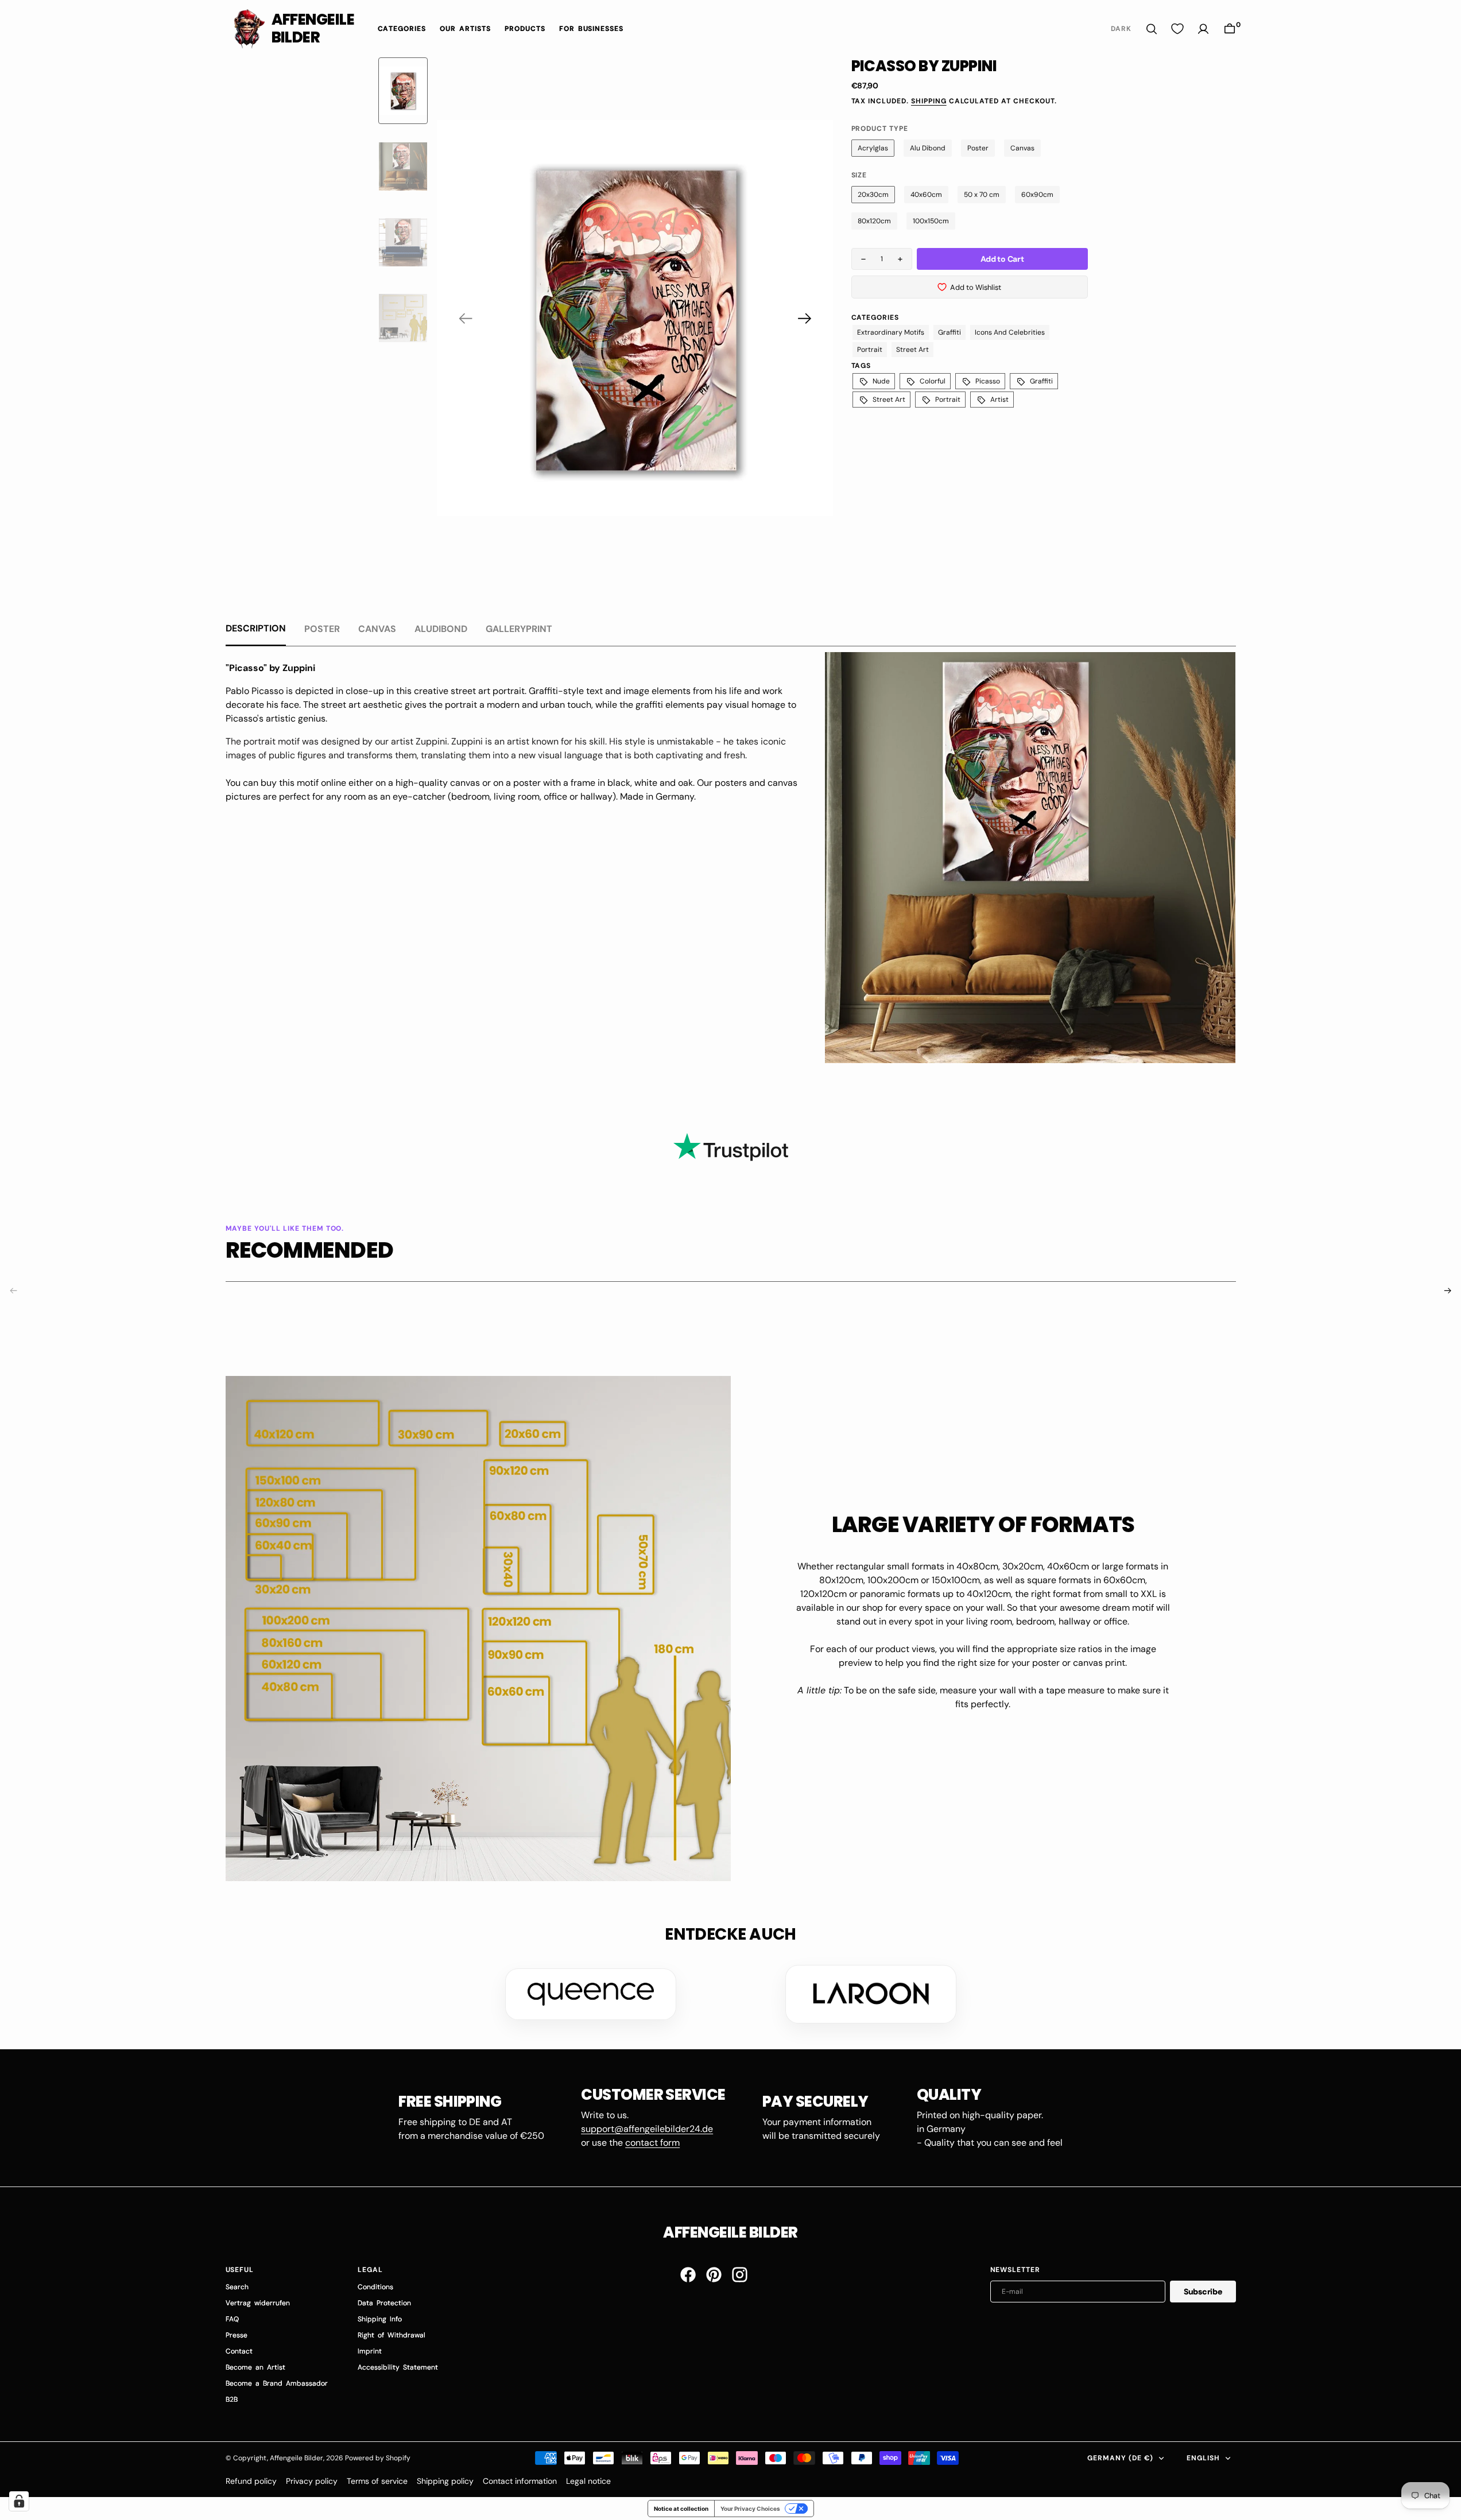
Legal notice (588, 2481)
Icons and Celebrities (1010, 332)
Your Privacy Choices (750, 2509)
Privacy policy (312, 2481)
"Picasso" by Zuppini (270, 668)
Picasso (988, 381)
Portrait (870, 350)
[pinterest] (714, 2275)
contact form (652, 2143)
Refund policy (251, 2481)
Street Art (912, 350)
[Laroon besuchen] (871, 1994)
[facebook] (688, 2275)
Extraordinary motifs (891, 332)
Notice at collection (681, 2509)
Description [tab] (256, 628)
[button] (1230, 29)
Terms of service (377, 2481)
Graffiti (950, 332)
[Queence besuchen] (591, 1994)
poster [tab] (322, 629)
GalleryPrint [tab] (519, 629)
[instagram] (740, 2275)
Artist (999, 400)
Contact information (520, 2481)
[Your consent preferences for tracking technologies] (19, 2501)
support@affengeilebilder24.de (647, 2129)
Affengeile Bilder (297, 2458)
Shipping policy (445, 2481)
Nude (881, 381)
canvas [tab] (377, 629)
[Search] (1152, 29)
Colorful (933, 381)
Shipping (929, 101)
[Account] (1203, 29)
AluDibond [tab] (441, 629)
